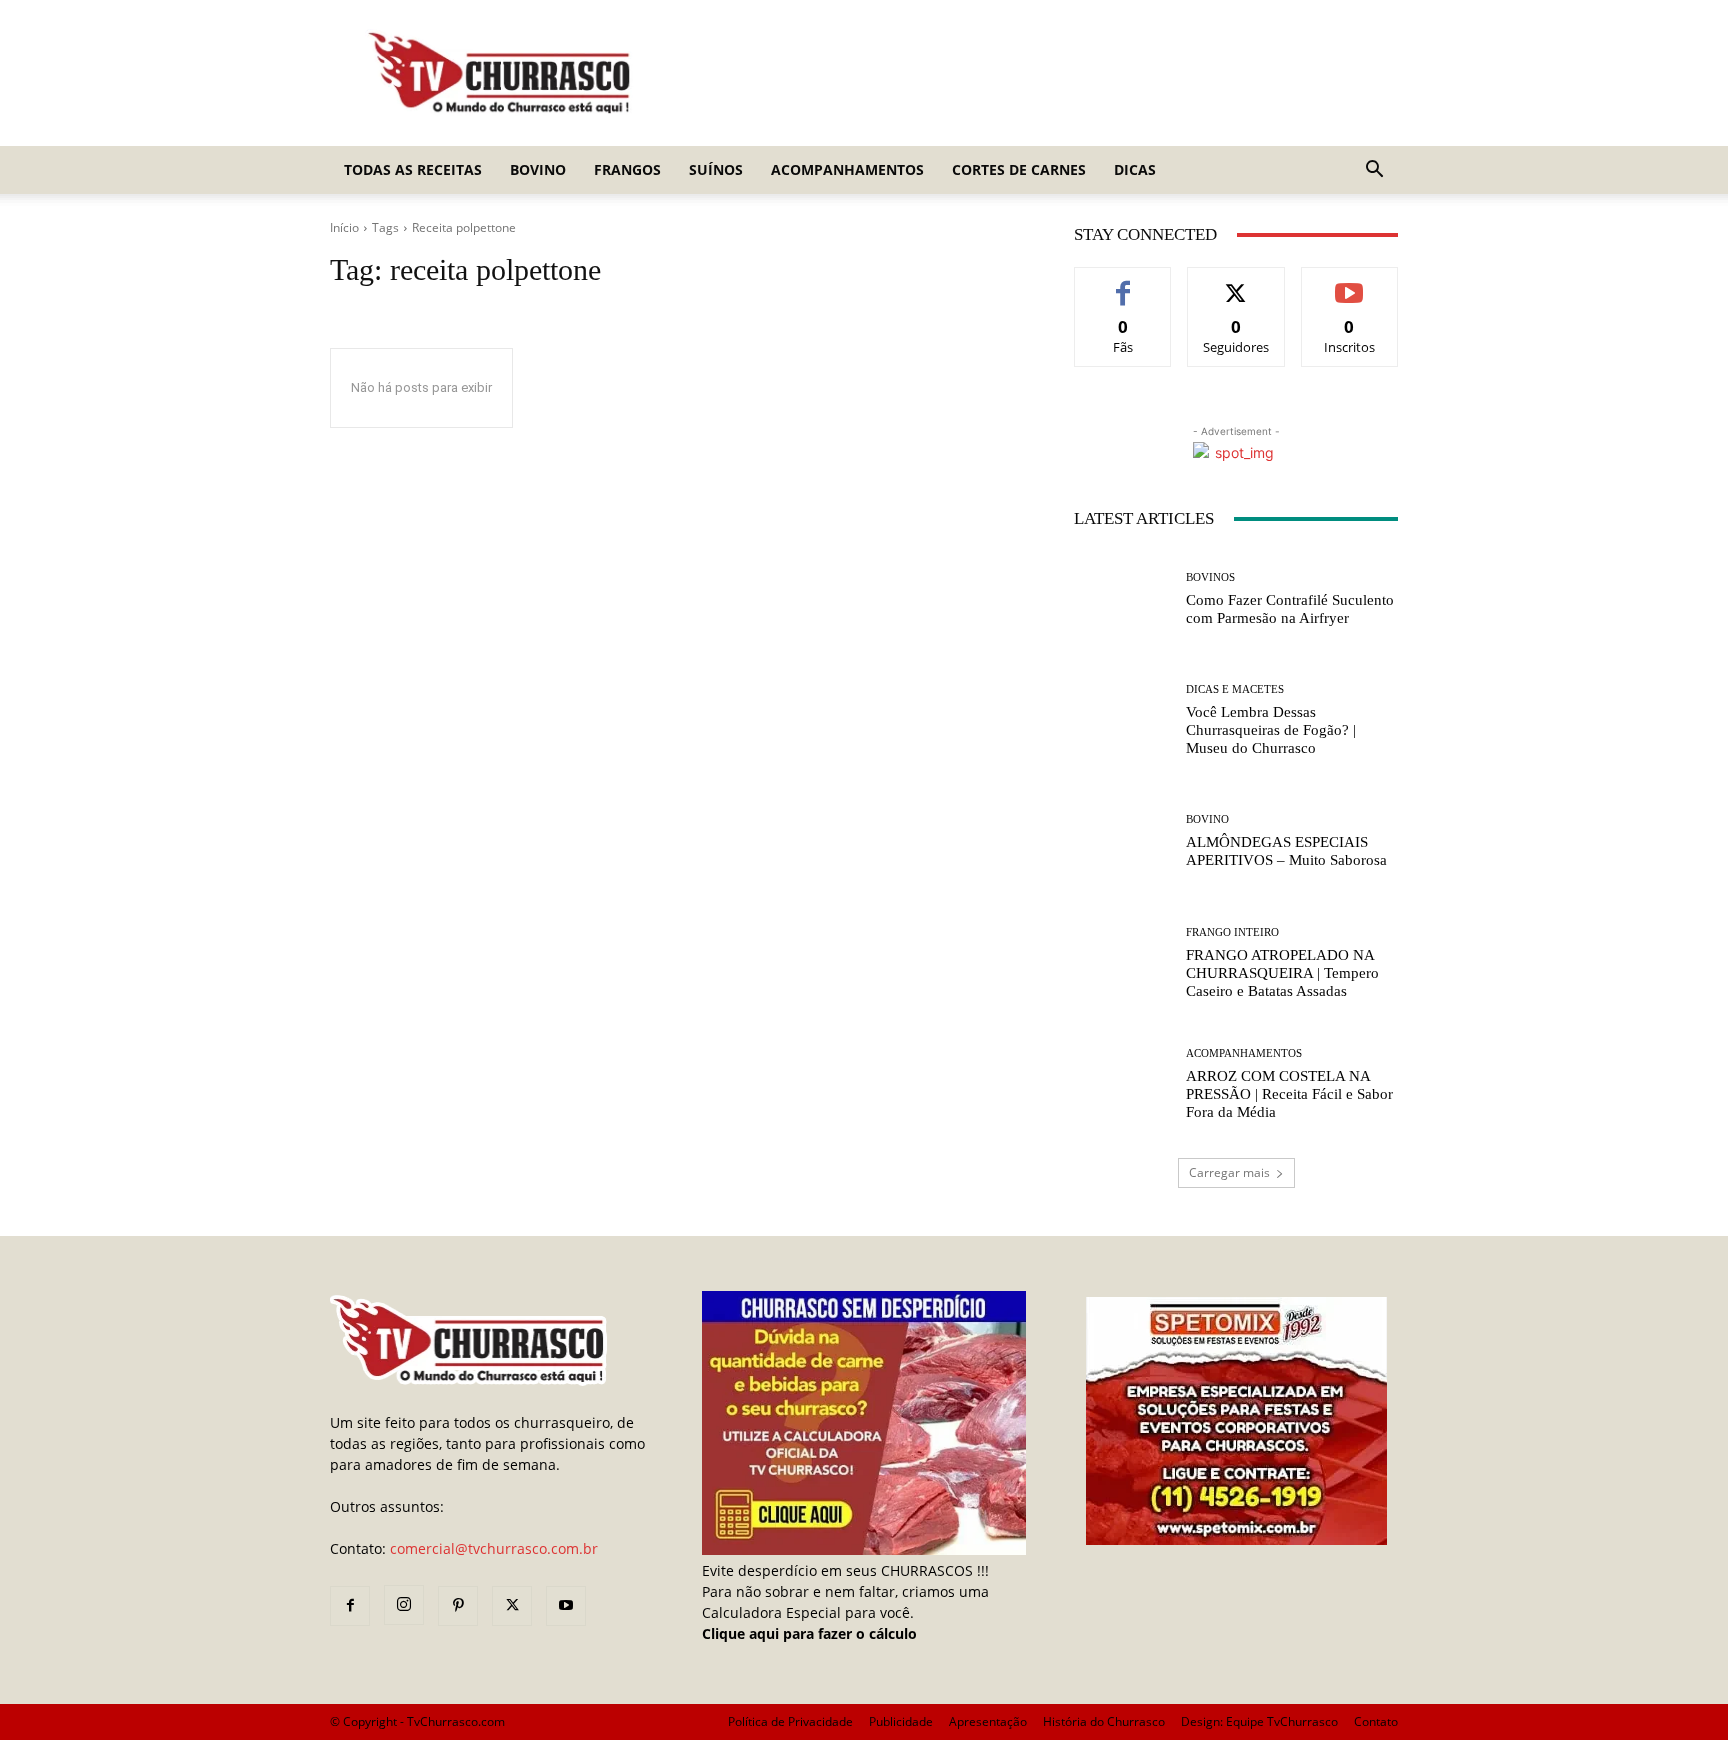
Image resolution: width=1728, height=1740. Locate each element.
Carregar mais (1229, 1172)
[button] (1374, 171)
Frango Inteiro (1232, 932)
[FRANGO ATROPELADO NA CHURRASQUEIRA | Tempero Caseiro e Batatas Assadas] (1122, 963)
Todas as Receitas (413, 169)
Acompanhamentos (847, 169)
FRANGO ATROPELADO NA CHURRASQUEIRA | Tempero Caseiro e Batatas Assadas (1282, 973)
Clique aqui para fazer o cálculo (809, 1633)
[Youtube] (566, 1606)
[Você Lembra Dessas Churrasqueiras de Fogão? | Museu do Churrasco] (1122, 720)
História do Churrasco (1104, 1721)
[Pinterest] (458, 1606)
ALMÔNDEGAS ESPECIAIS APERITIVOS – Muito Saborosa (1286, 851)
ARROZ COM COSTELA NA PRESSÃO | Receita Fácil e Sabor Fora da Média (1289, 1094)
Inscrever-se (1349, 282)
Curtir (1123, 282)
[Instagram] (404, 1605)
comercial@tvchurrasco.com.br (494, 1548)
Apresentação (988, 1721)
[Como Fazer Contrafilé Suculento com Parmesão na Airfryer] (1122, 599)
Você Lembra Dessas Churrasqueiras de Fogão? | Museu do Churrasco (1271, 730)
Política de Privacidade (790, 1721)
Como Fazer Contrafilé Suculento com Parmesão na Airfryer (1290, 609)
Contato (1376, 1721)
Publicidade (901, 1721)
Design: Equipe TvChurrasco (1259, 1721)
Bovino (538, 169)
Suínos (716, 169)
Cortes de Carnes (1019, 169)
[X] (512, 1606)
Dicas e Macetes (1235, 689)
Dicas (1135, 169)
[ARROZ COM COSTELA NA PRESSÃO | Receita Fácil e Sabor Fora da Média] (1122, 1084)
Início (344, 227)
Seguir (1236, 282)
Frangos (627, 169)
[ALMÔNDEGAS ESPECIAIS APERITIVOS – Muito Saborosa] (1122, 841)
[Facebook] (350, 1606)
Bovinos (1210, 577)
